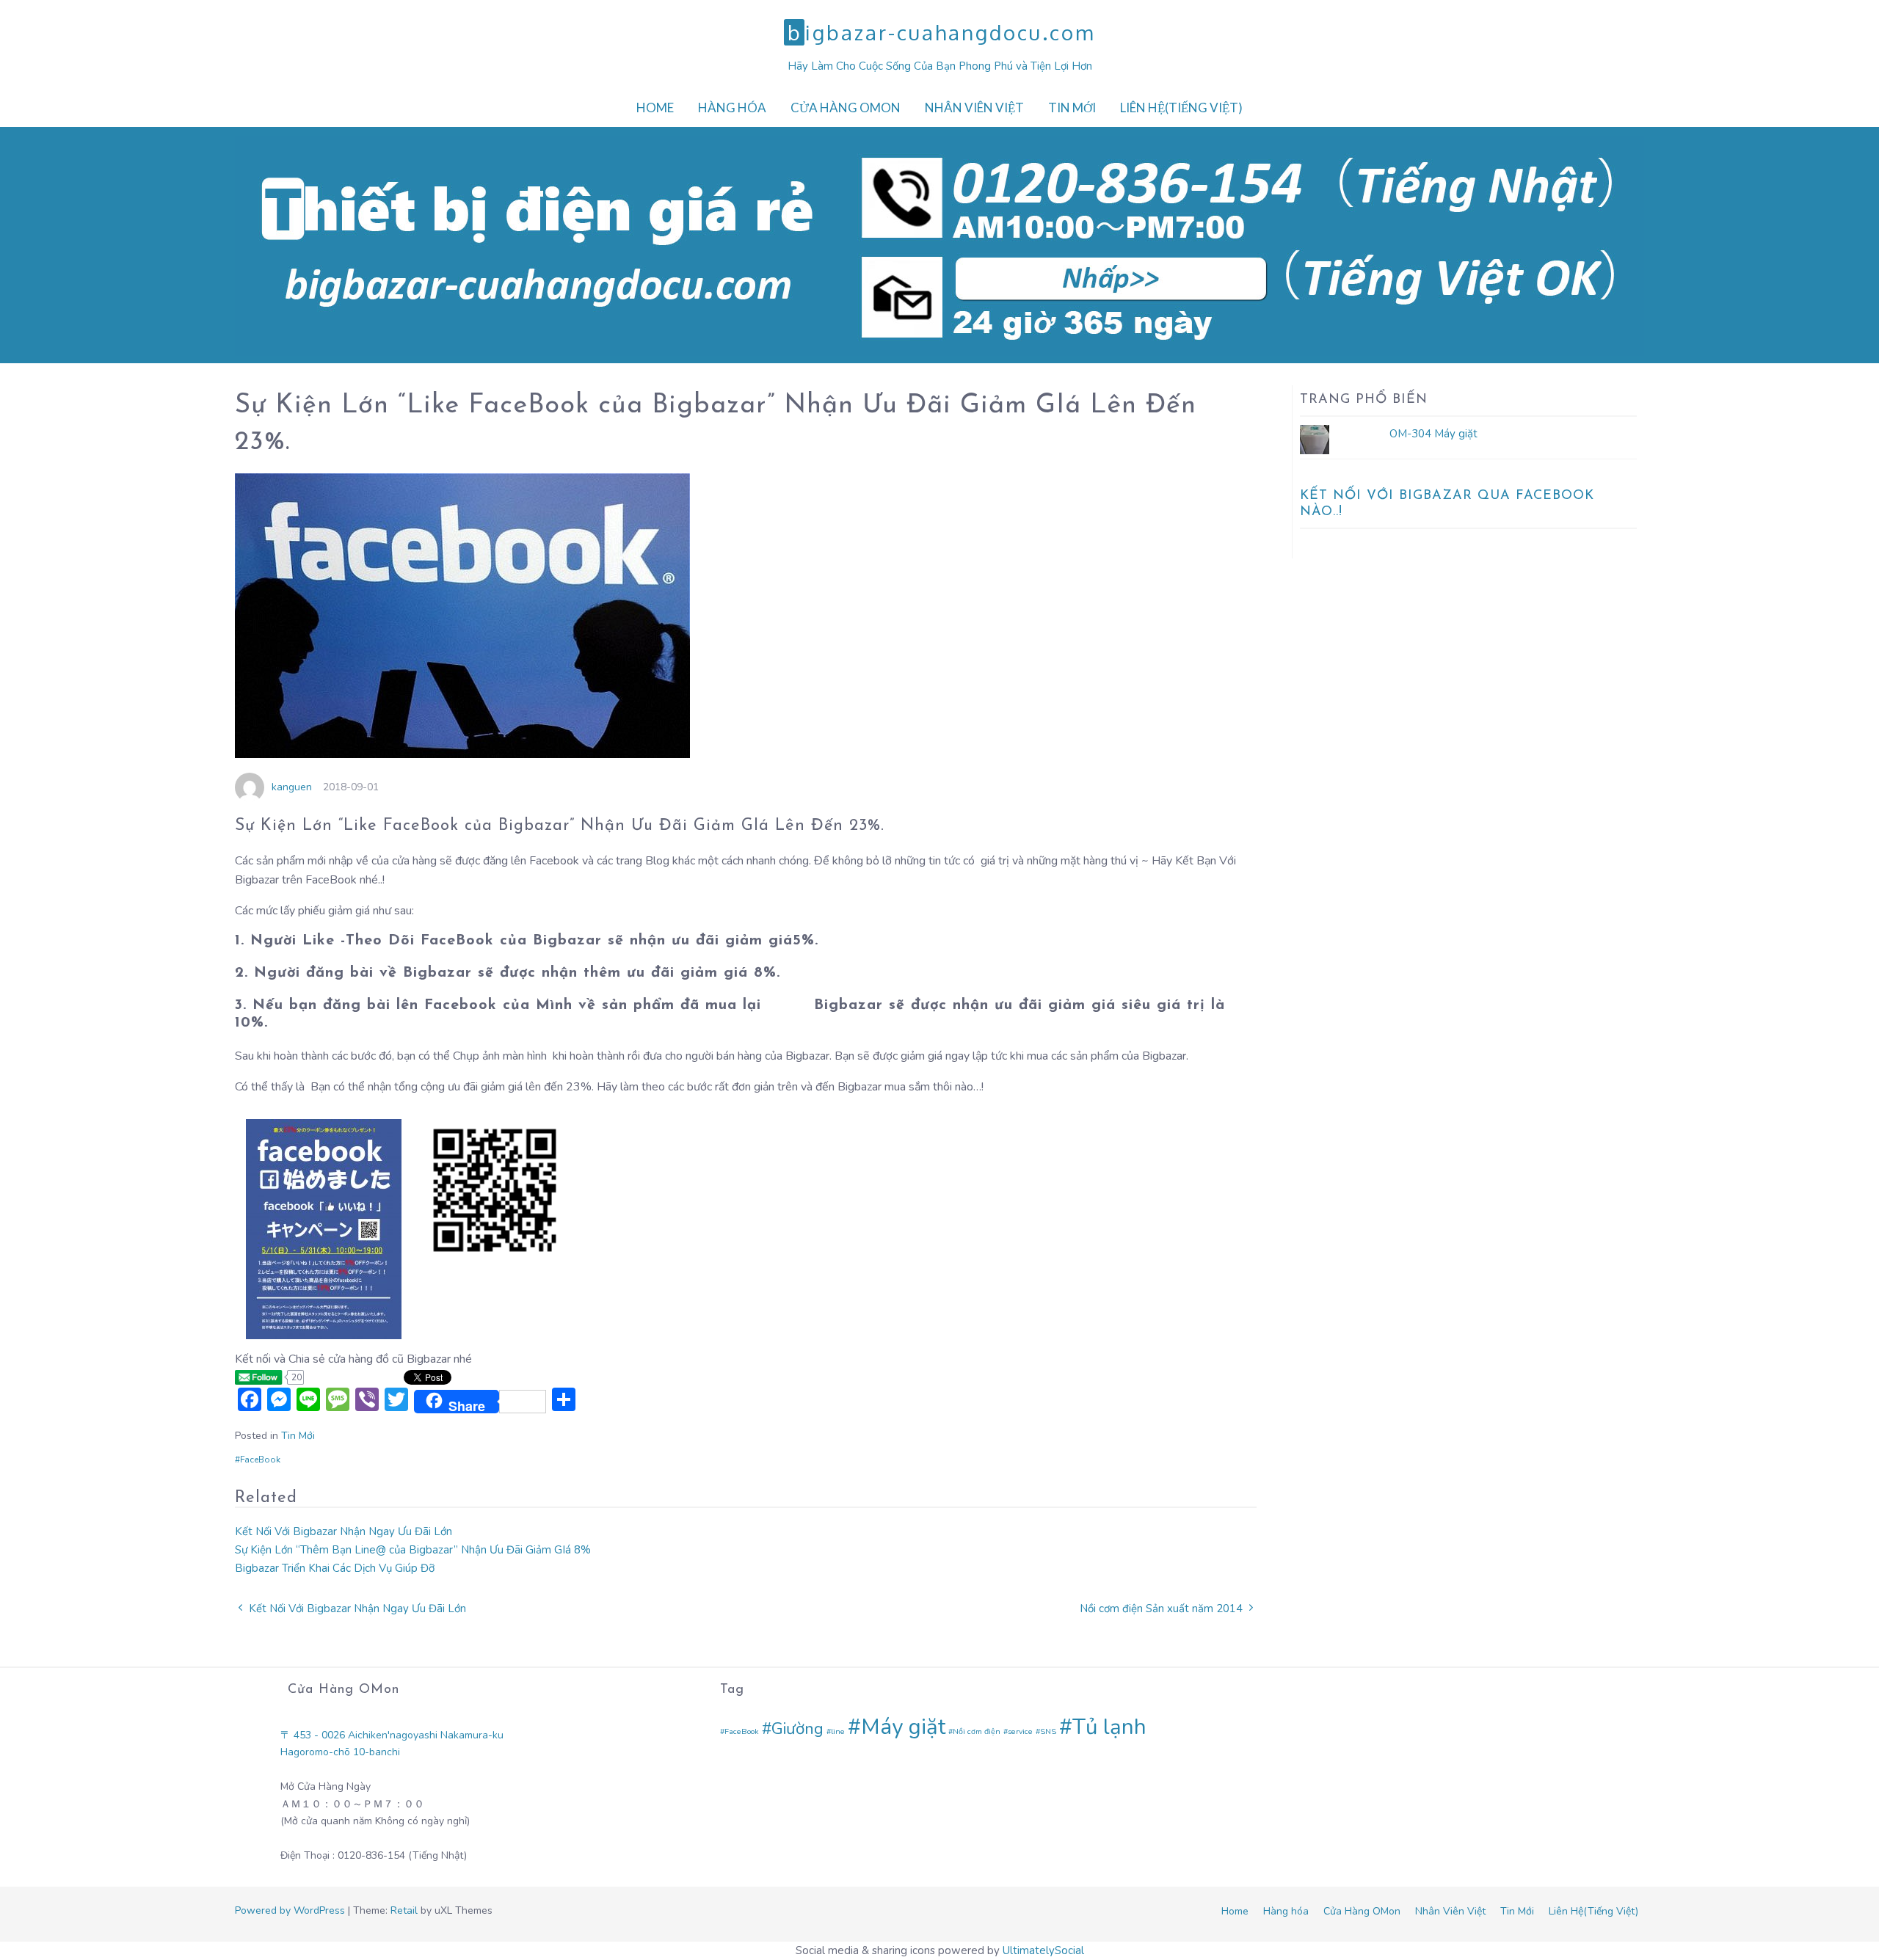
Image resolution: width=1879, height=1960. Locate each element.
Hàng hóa (732, 108)
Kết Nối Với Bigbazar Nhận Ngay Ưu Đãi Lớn (344, 1531)
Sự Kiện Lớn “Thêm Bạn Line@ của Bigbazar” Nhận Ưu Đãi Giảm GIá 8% (413, 1550)
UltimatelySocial (1043, 1950)
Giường (797, 1728)
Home (655, 108)
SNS (1048, 1731)
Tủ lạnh (1109, 1727)
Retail (404, 1910)
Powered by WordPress (290, 1910)
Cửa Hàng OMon (846, 108)
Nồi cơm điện (977, 1731)
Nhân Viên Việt (974, 108)
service (1020, 1731)
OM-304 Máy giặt (1433, 434)
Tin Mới (1072, 108)
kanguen (292, 787)
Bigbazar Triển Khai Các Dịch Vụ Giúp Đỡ (335, 1568)
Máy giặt (903, 1727)
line (838, 1731)
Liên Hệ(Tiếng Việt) (1181, 108)
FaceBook (260, 1460)
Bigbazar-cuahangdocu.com (941, 32)
